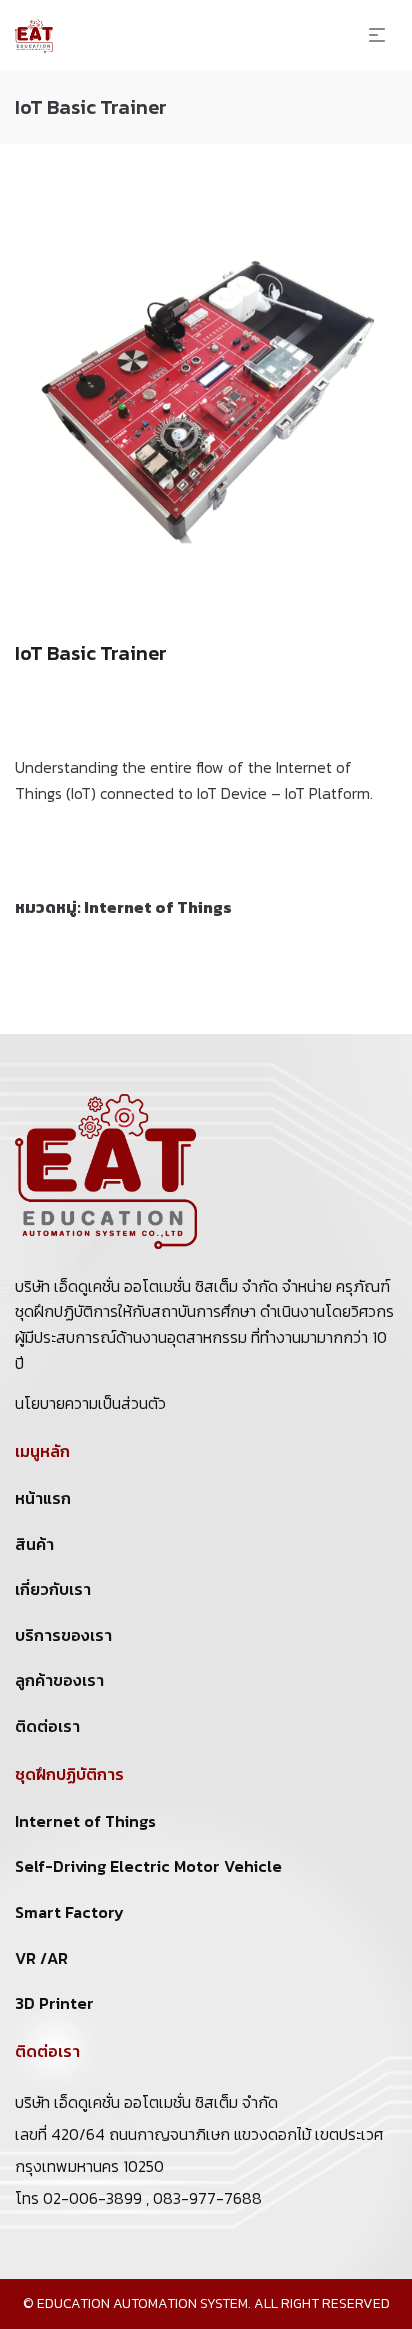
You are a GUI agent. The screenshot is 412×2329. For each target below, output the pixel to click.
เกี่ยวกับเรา (53, 1589)
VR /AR (41, 1958)
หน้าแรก (43, 1498)
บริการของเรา (63, 1635)
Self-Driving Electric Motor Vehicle (148, 1866)
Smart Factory (69, 1912)
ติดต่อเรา (47, 1726)
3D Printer (54, 2003)
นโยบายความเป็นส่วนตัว (90, 1403)
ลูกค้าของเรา (59, 1680)
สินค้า (34, 1544)
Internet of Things (158, 907)
